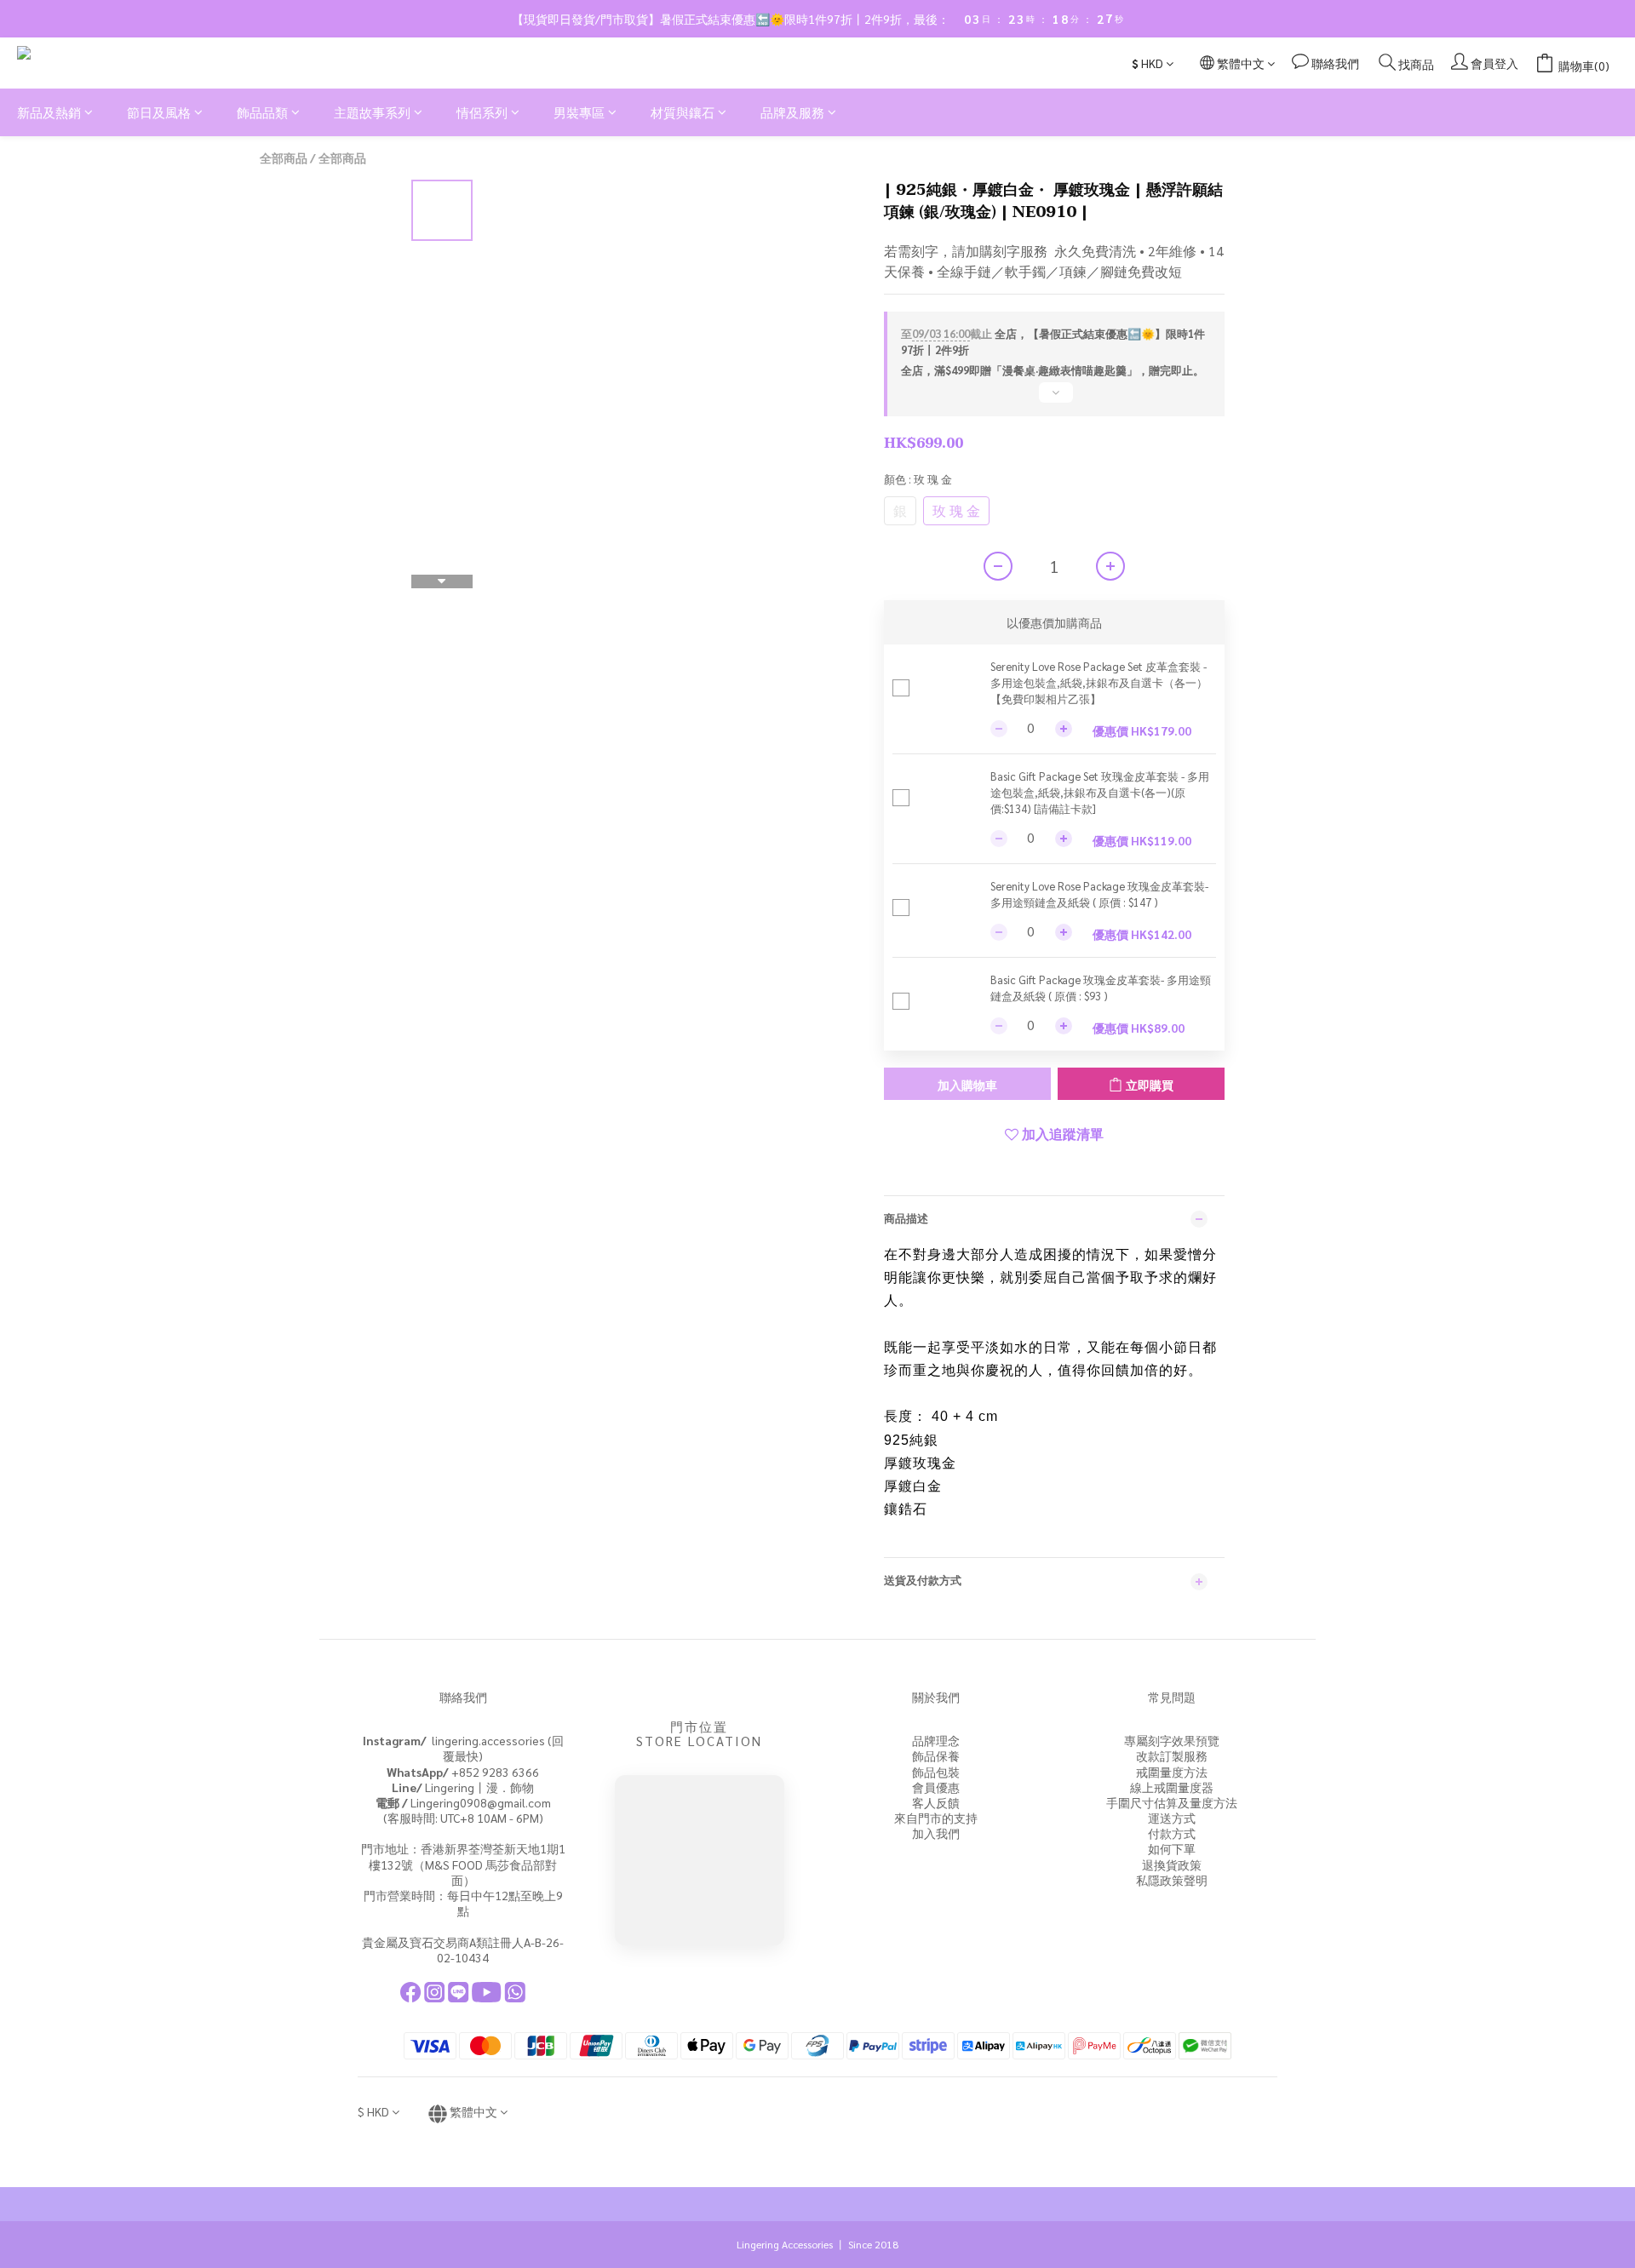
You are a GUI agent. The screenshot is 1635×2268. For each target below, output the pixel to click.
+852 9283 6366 (463, 1772)
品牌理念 (936, 1740)
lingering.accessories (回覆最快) (463, 1748)
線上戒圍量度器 (1172, 1787)
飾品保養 (936, 1755)
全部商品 (284, 157)
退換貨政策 (1172, 1864)
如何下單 (1172, 1848)
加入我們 (936, 1833)
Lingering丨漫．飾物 (463, 1787)
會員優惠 (936, 1787)
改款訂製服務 (1172, 1755)
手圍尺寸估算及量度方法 (1172, 1802)
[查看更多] (1054, 399)
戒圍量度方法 (1172, 1772)
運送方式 (1172, 1818)
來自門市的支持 (936, 1818)
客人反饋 (936, 1802)
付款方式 (1172, 1833)
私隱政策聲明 (1172, 1880)
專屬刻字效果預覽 (1172, 1740)
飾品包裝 (936, 1772)
